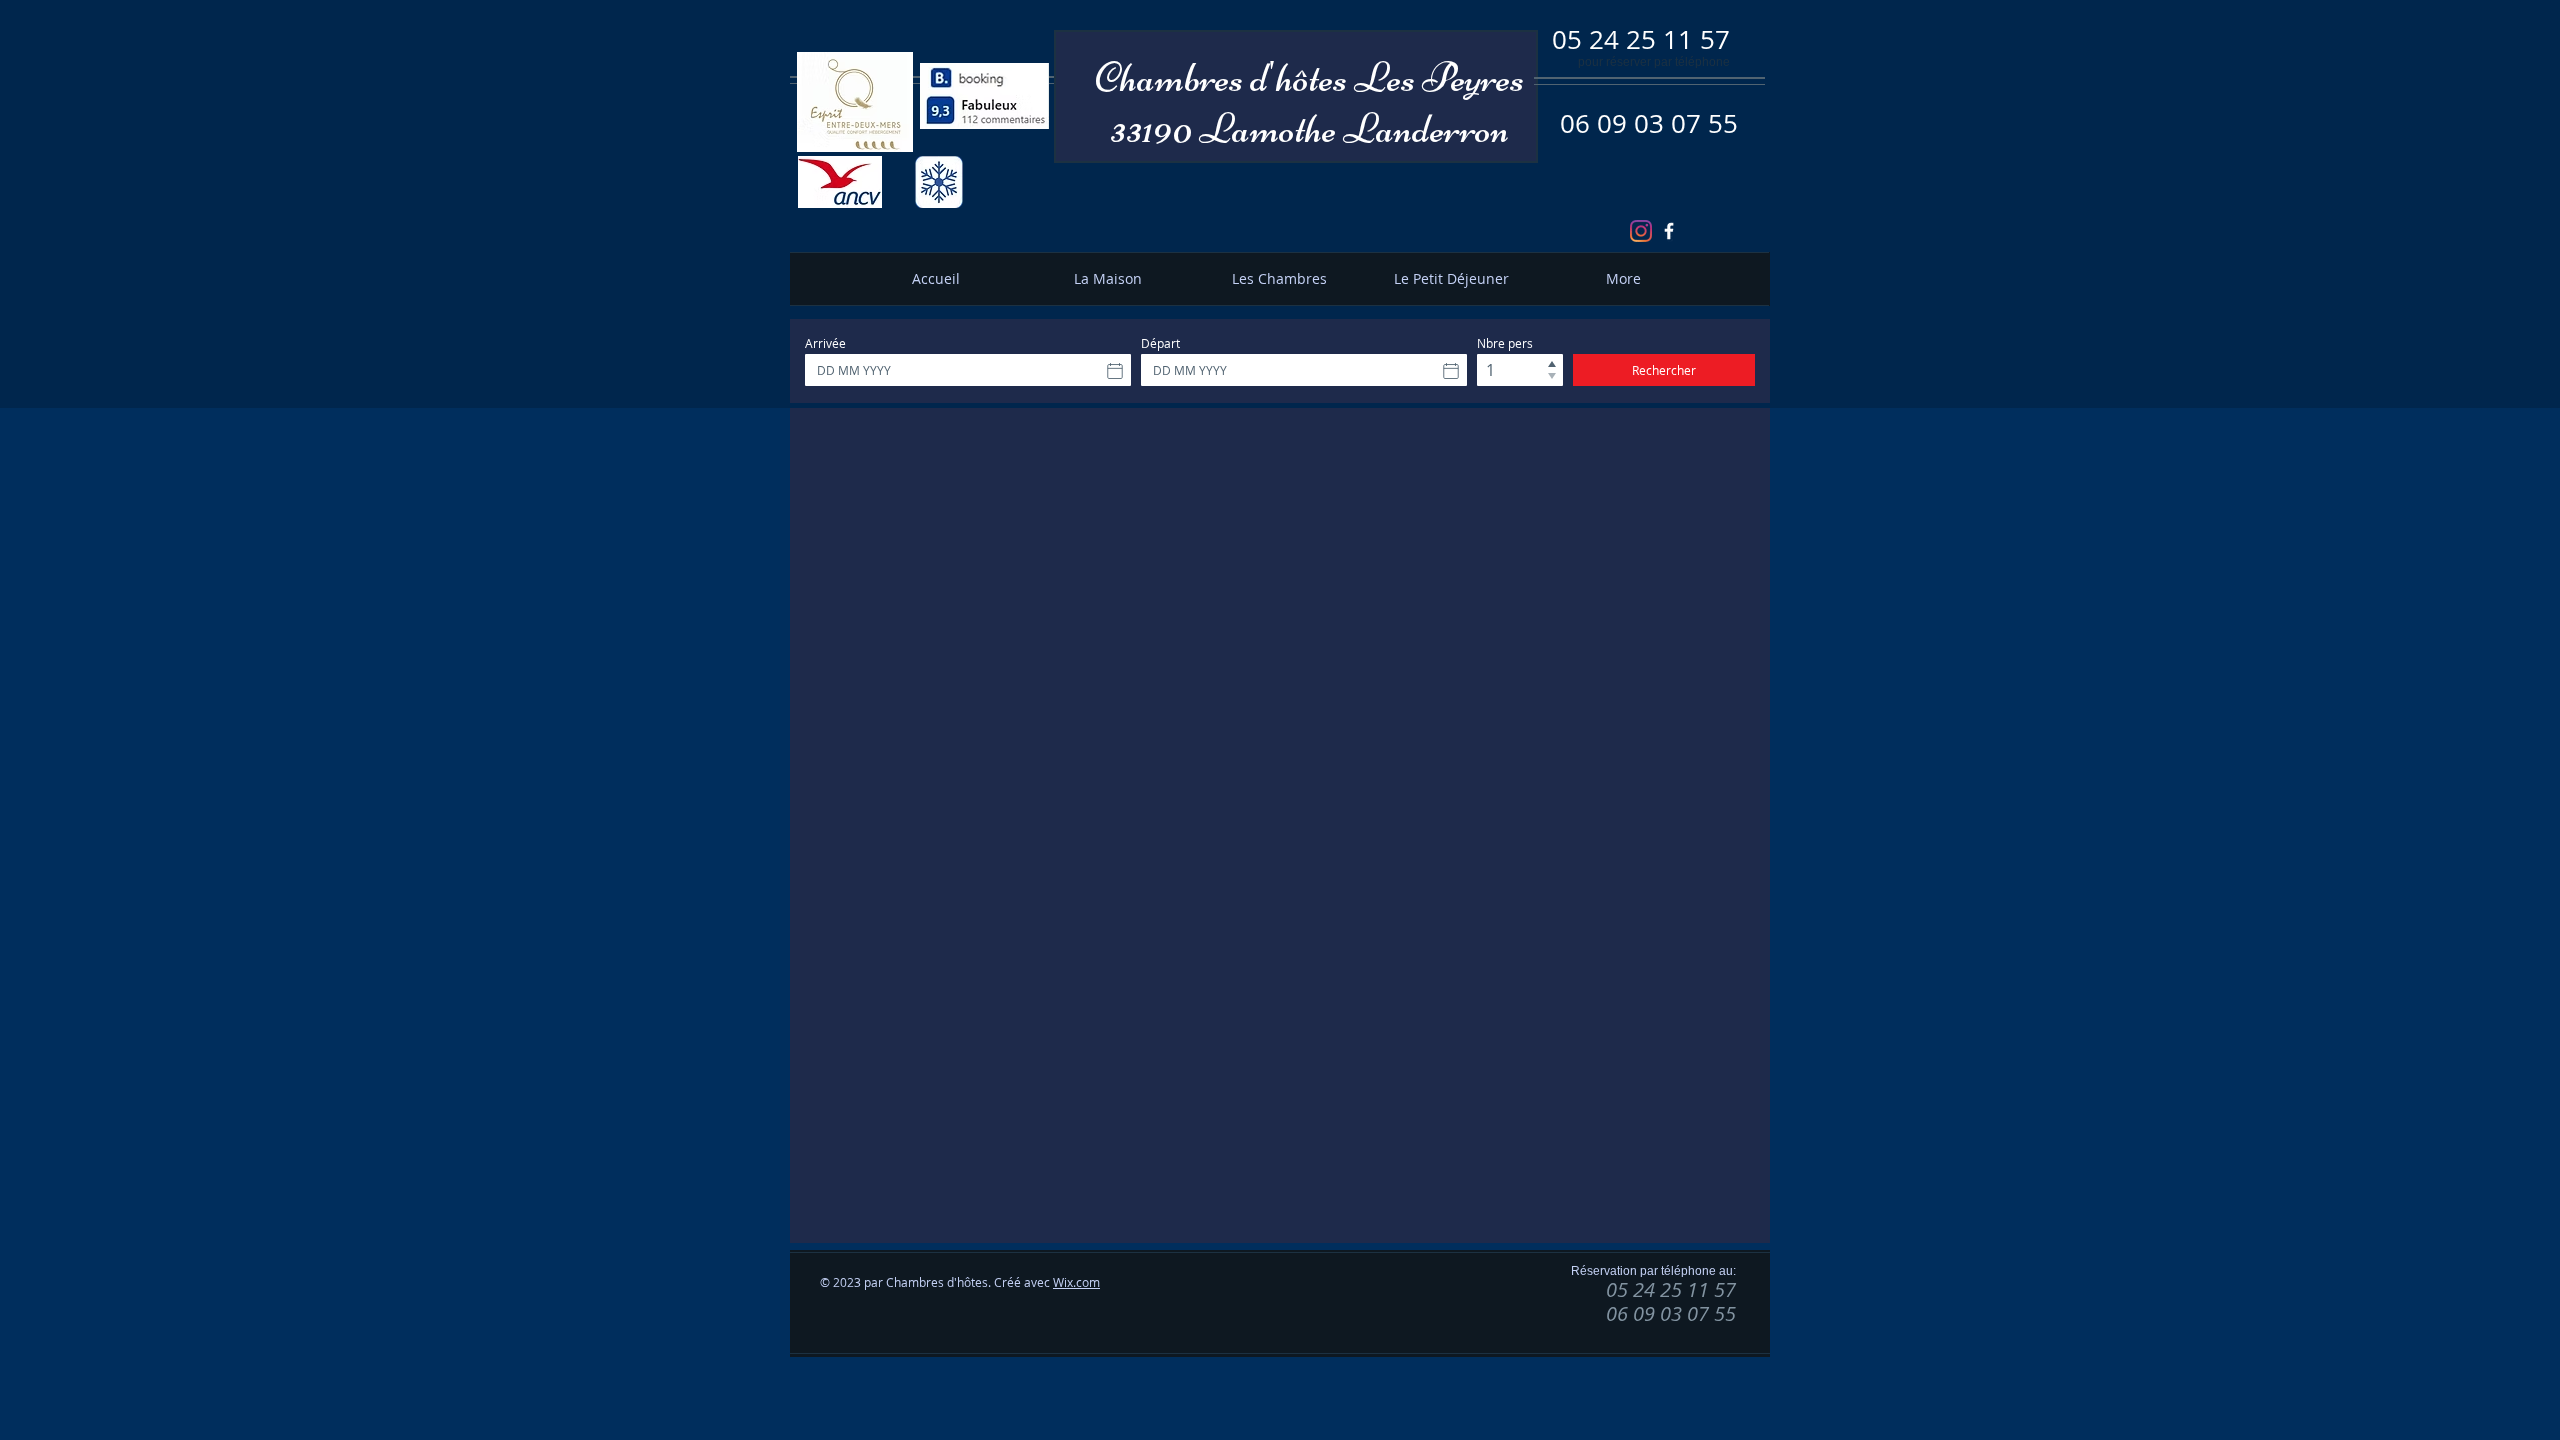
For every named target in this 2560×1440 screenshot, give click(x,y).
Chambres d (1181, 77)
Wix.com (1076, 1282)
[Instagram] (1641, 231)
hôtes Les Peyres (1400, 77)
